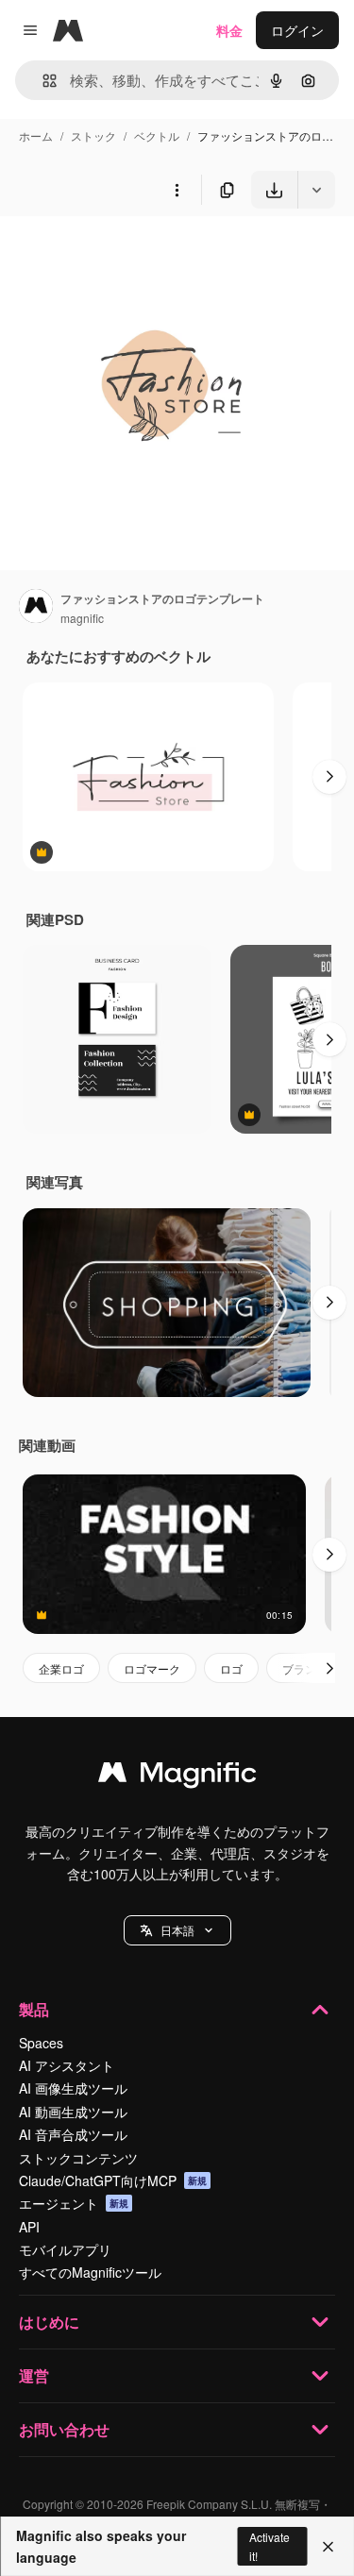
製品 (34, 2009)
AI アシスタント (67, 2065)
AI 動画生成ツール (73, 2112)
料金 (229, 30)
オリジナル (130, 253)
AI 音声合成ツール (73, 2134)
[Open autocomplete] (42, 81)
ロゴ (231, 1668)
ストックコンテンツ (78, 2158)
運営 (34, 2375)
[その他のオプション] (177, 190)
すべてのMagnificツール (90, 2272)
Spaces (41, 2043)
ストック (93, 135)
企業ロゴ (61, 1668)
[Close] (328, 2547)
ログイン (297, 30)
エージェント (74, 2203)
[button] (177, 1930)
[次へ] (329, 777)
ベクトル (157, 135)
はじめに (49, 2322)
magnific (82, 618)
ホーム (36, 135)
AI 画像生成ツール (73, 2088)
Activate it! (270, 2546)
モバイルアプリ (65, 2249)
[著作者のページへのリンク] (36, 608)
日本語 (177, 1930)
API (29, 2227)
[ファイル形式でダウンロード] (316, 190)
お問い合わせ (64, 2429)
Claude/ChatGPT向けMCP (113, 2180)
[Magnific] (177, 1776)
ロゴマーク (152, 1668)
